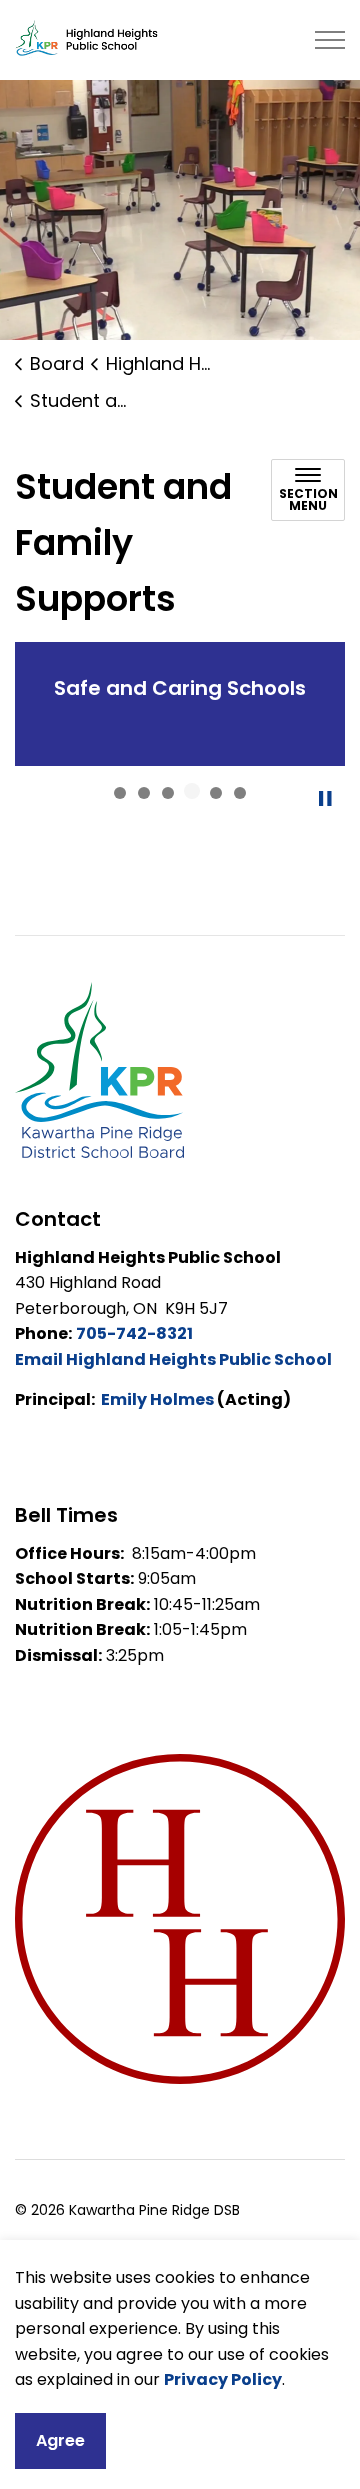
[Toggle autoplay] (325, 799)
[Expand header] (330, 40)
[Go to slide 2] (144, 793)
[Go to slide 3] (168, 793)
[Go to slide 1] (120, 793)
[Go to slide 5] (216, 793)
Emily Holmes (157, 1399)
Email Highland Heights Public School (173, 1359)
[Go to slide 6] (240, 793)
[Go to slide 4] (192, 791)
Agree (60, 2440)
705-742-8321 (134, 1333)
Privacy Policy (223, 2379)
